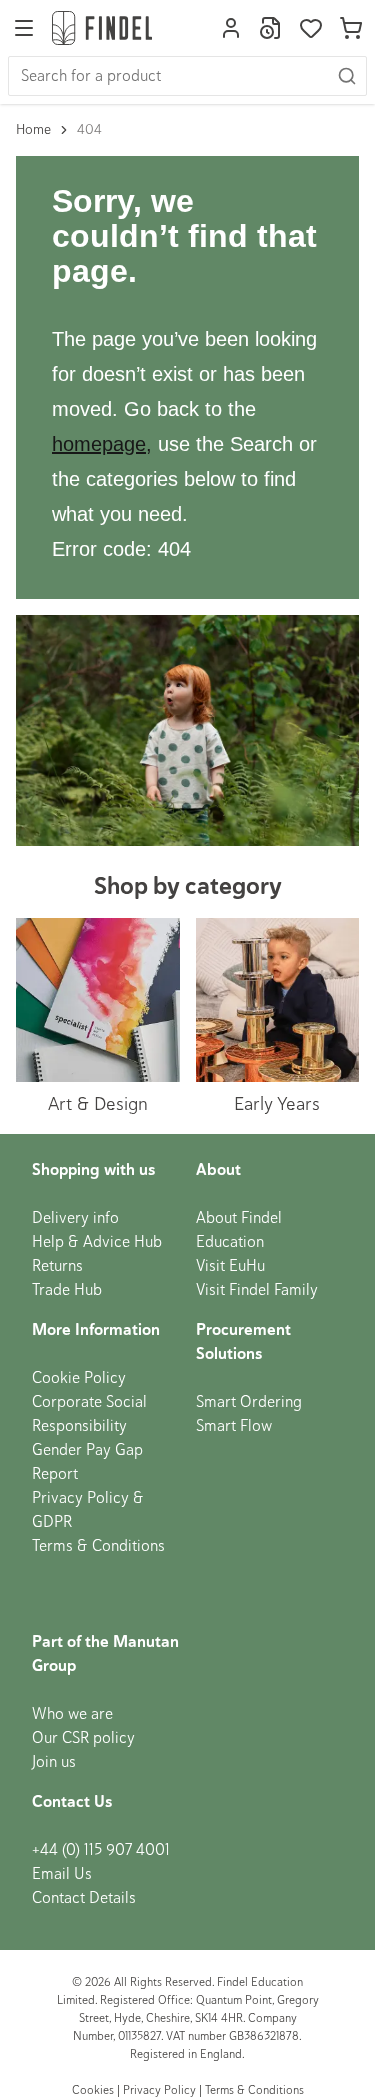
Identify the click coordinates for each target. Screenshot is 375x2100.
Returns (57, 1266)
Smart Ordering (249, 1402)
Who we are (72, 1714)
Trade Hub (67, 1290)
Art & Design (98, 1103)
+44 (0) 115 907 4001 (101, 1850)
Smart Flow (234, 1426)
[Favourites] (311, 28)
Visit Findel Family (257, 1290)
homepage (99, 444)
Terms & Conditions (98, 1546)
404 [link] (89, 129)
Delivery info (75, 1218)
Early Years (277, 1103)
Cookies (94, 2090)
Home (33, 129)
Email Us (62, 1874)
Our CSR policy (83, 1738)
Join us (54, 1762)
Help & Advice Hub (97, 1242)
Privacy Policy (159, 2090)
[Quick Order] (271, 28)
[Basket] (351, 28)
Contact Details (84, 1898)
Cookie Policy (79, 1378)
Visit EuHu (230, 1266)
